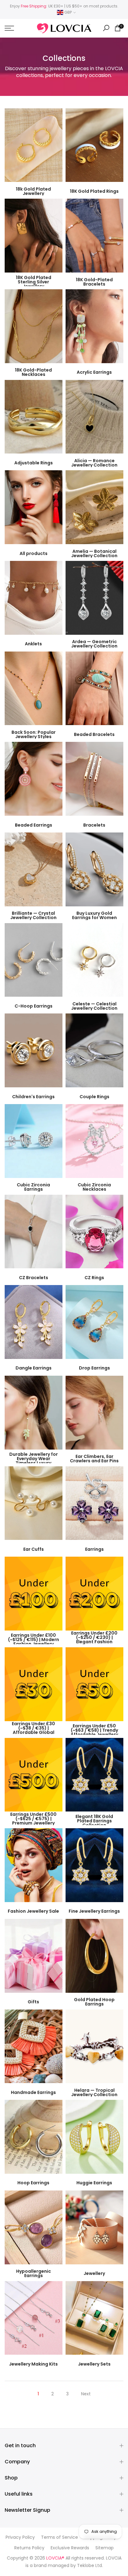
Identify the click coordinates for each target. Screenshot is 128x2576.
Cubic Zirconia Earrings (33, 1187)
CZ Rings (94, 1278)
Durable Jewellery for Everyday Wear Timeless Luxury (34, 1459)
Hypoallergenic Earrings (34, 2274)
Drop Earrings (94, 1368)
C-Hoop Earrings (34, 1006)
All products (34, 553)
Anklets (33, 644)
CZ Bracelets (34, 1278)
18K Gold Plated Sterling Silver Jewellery (34, 282)
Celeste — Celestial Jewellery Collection (94, 1006)
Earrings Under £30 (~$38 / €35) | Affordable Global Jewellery (33, 1730)
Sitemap (105, 2548)
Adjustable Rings (34, 463)
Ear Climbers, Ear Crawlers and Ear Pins (94, 1459)
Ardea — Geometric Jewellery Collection (94, 644)
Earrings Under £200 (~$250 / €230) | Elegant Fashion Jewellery (94, 1640)
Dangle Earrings (34, 1368)
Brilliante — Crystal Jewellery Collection (33, 916)
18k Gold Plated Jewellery (33, 191)
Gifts (33, 2002)
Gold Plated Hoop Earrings (94, 2002)
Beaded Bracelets (94, 734)
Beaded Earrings (34, 825)
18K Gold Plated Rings (94, 191)
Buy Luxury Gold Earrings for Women (94, 916)
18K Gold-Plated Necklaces (33, 372)
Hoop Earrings (33, 2183)
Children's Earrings (33, 1097)
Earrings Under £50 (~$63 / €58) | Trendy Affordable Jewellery (94, 1730)
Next (86, 2394)
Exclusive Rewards (70, 2548)
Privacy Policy (20, 2537)
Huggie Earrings (94, 2183)
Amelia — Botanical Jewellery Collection (94, 553)
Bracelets (94, 825)
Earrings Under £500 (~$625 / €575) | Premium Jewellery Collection (33, 1821)
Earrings (94, 1549)
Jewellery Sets (94, 2364)
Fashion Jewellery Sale (33, 1911)
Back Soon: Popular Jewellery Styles (34, 734)
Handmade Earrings (33, 2092)
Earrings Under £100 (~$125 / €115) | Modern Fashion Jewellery (34, 1640)
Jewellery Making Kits (33, 2364)
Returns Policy (29, 2548)
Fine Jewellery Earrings (94, 1911)
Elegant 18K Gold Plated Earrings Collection (94, 1821)
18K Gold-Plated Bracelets (94, 282)
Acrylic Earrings (94, 372)
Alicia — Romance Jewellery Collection (94, 463)
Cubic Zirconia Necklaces (94, 1187)
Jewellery (94, 2273)
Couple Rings (94, 1097)
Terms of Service (59, 2537)
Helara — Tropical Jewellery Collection (94, 2092)
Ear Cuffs (34, 1549)
